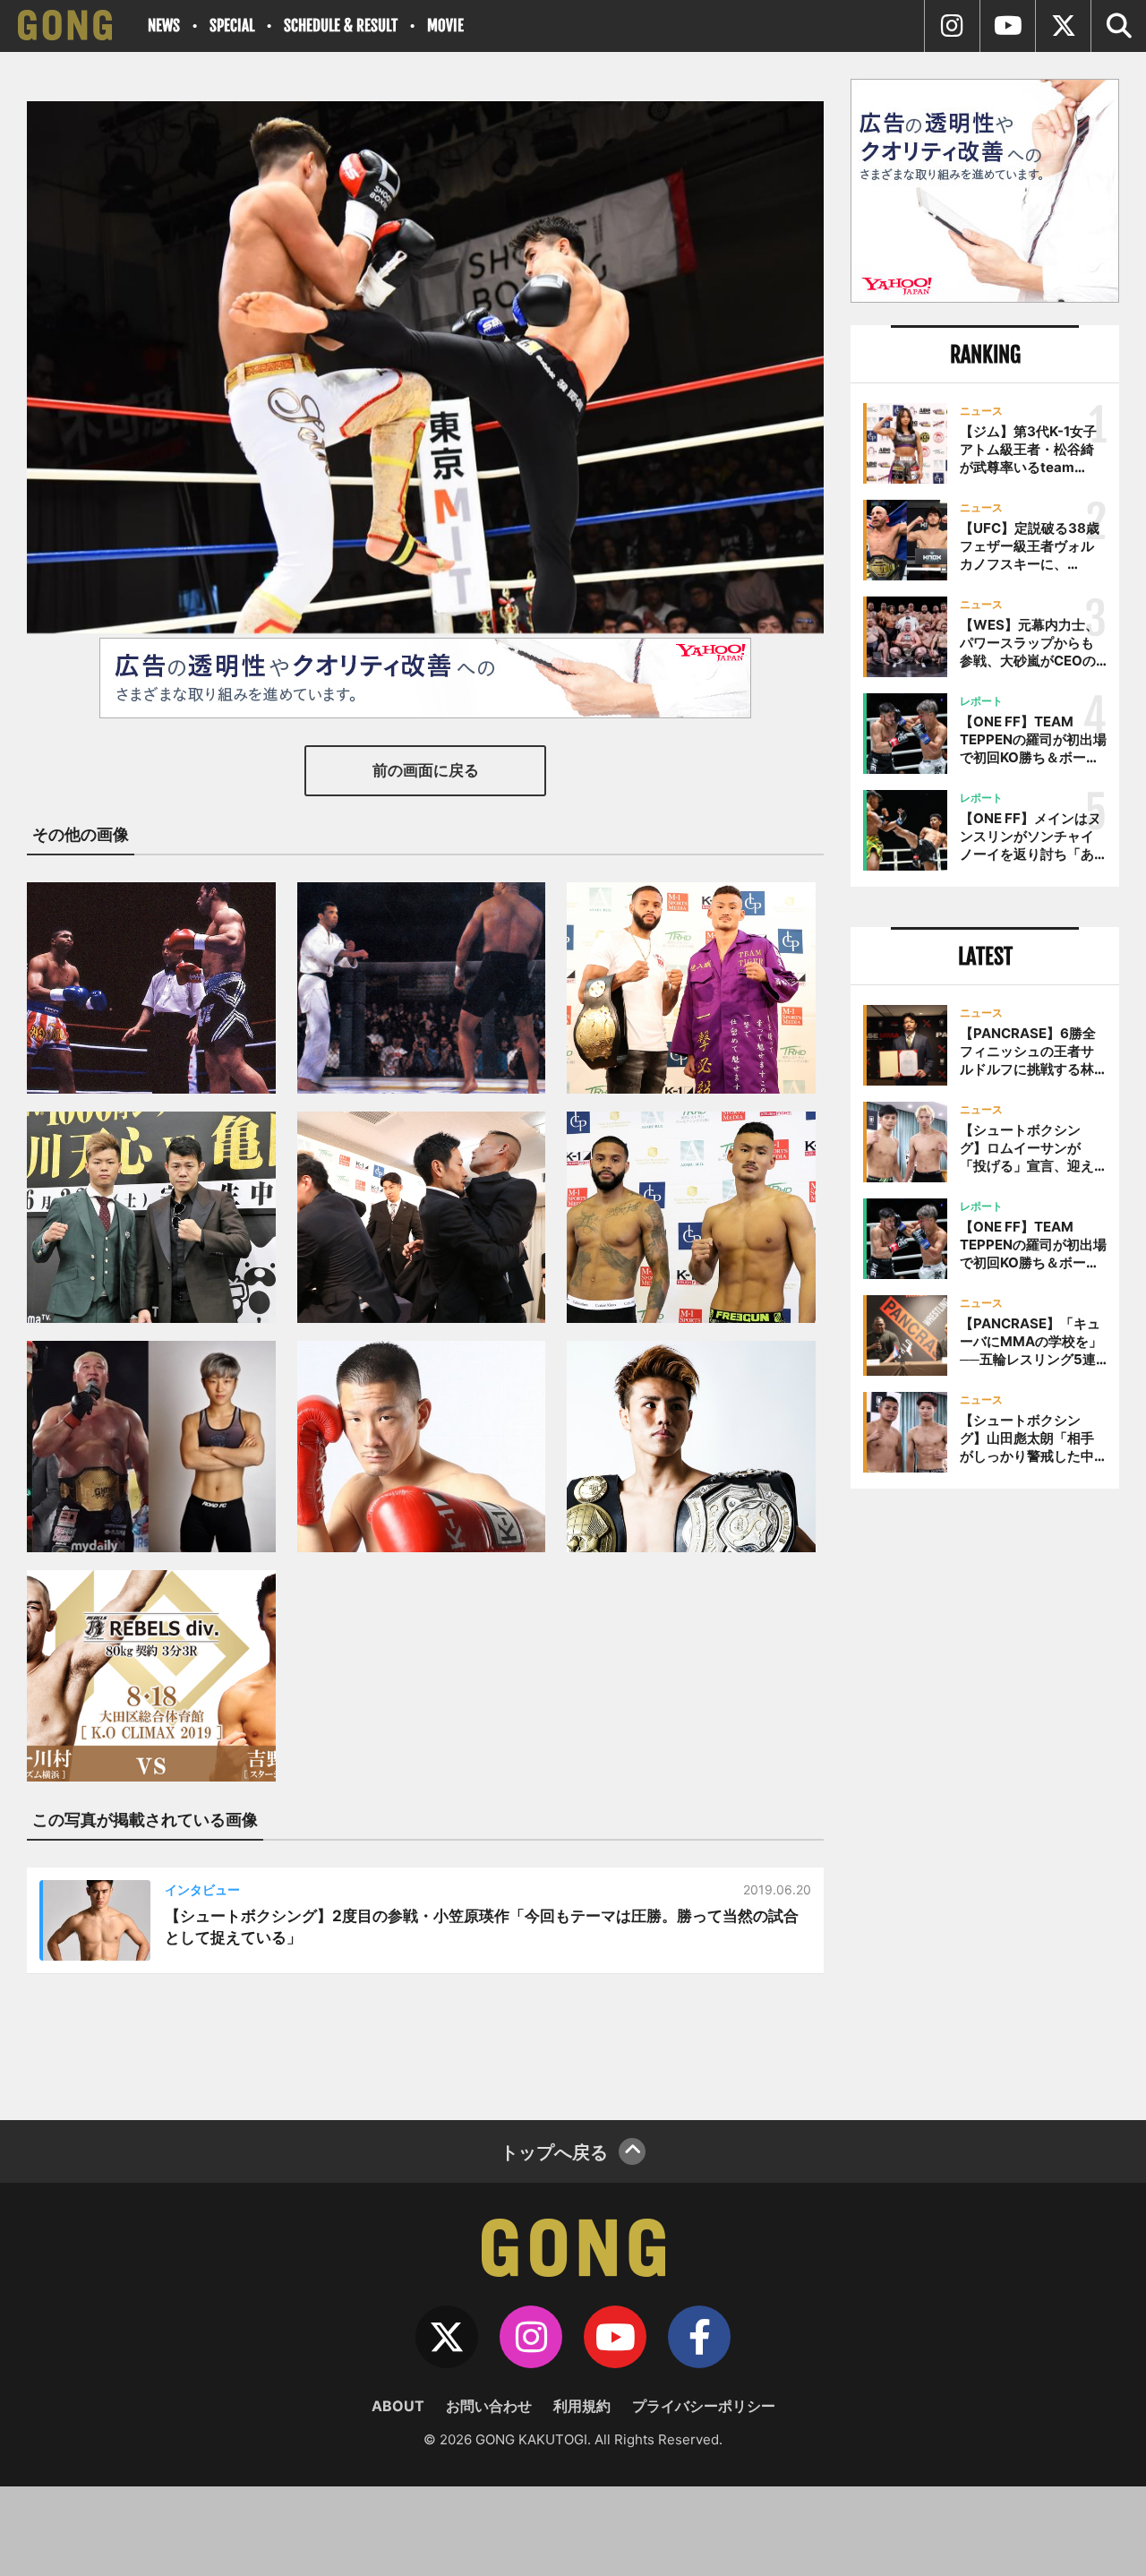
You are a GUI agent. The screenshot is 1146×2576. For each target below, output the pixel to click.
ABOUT (398, 2406)
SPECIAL (232, 26)
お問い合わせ (489, 2406)
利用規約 (582, 2406)
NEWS (164, 26)
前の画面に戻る (426, 770)
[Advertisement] (985, 1798)
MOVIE (445, 26)
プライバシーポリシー (704, 2406)
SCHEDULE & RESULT (341, 26)
